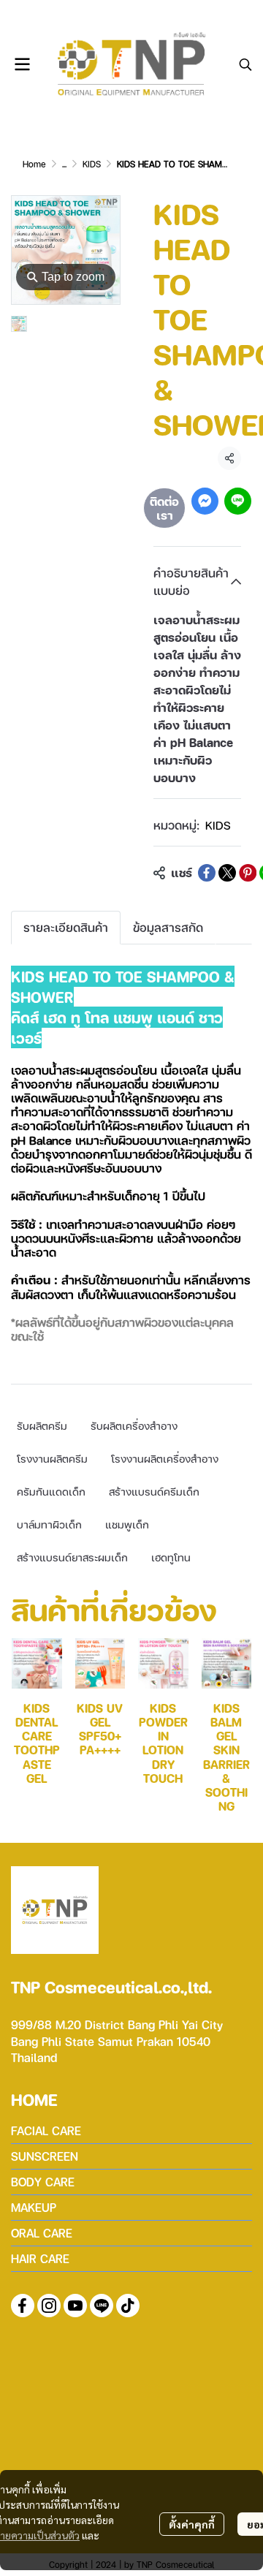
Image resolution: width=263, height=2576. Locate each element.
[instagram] (49, 2306)
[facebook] (23, 2306)
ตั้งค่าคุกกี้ (192, 2524)
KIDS (92, 164)
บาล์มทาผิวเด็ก (49, 1524)
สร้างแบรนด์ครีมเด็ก (154, 1491)
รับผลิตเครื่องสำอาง (134, 1425)
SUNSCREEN (45, 2156)
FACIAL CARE (46, 2130)
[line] (102, 2306)
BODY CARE (43, 2182)
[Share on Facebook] (207, 873)
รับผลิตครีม (42, 1425)
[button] (245, 64)
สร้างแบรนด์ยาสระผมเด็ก (72, 1557)
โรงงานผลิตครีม (52, 1458)
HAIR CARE (40, 2258)
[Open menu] (22, 64)
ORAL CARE (42, 2233)
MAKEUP (34, 2207)
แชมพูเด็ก (127, 1524)
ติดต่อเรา (164, 508)
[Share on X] (227, 873)
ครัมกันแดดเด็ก (51, 1491)
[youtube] (75, 2306)
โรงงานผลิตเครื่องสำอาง (165, 1458)
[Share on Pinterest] (248, 873)
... (64, 164)
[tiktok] (128, 2306)
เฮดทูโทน (171, 1557)
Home (34, 164)
